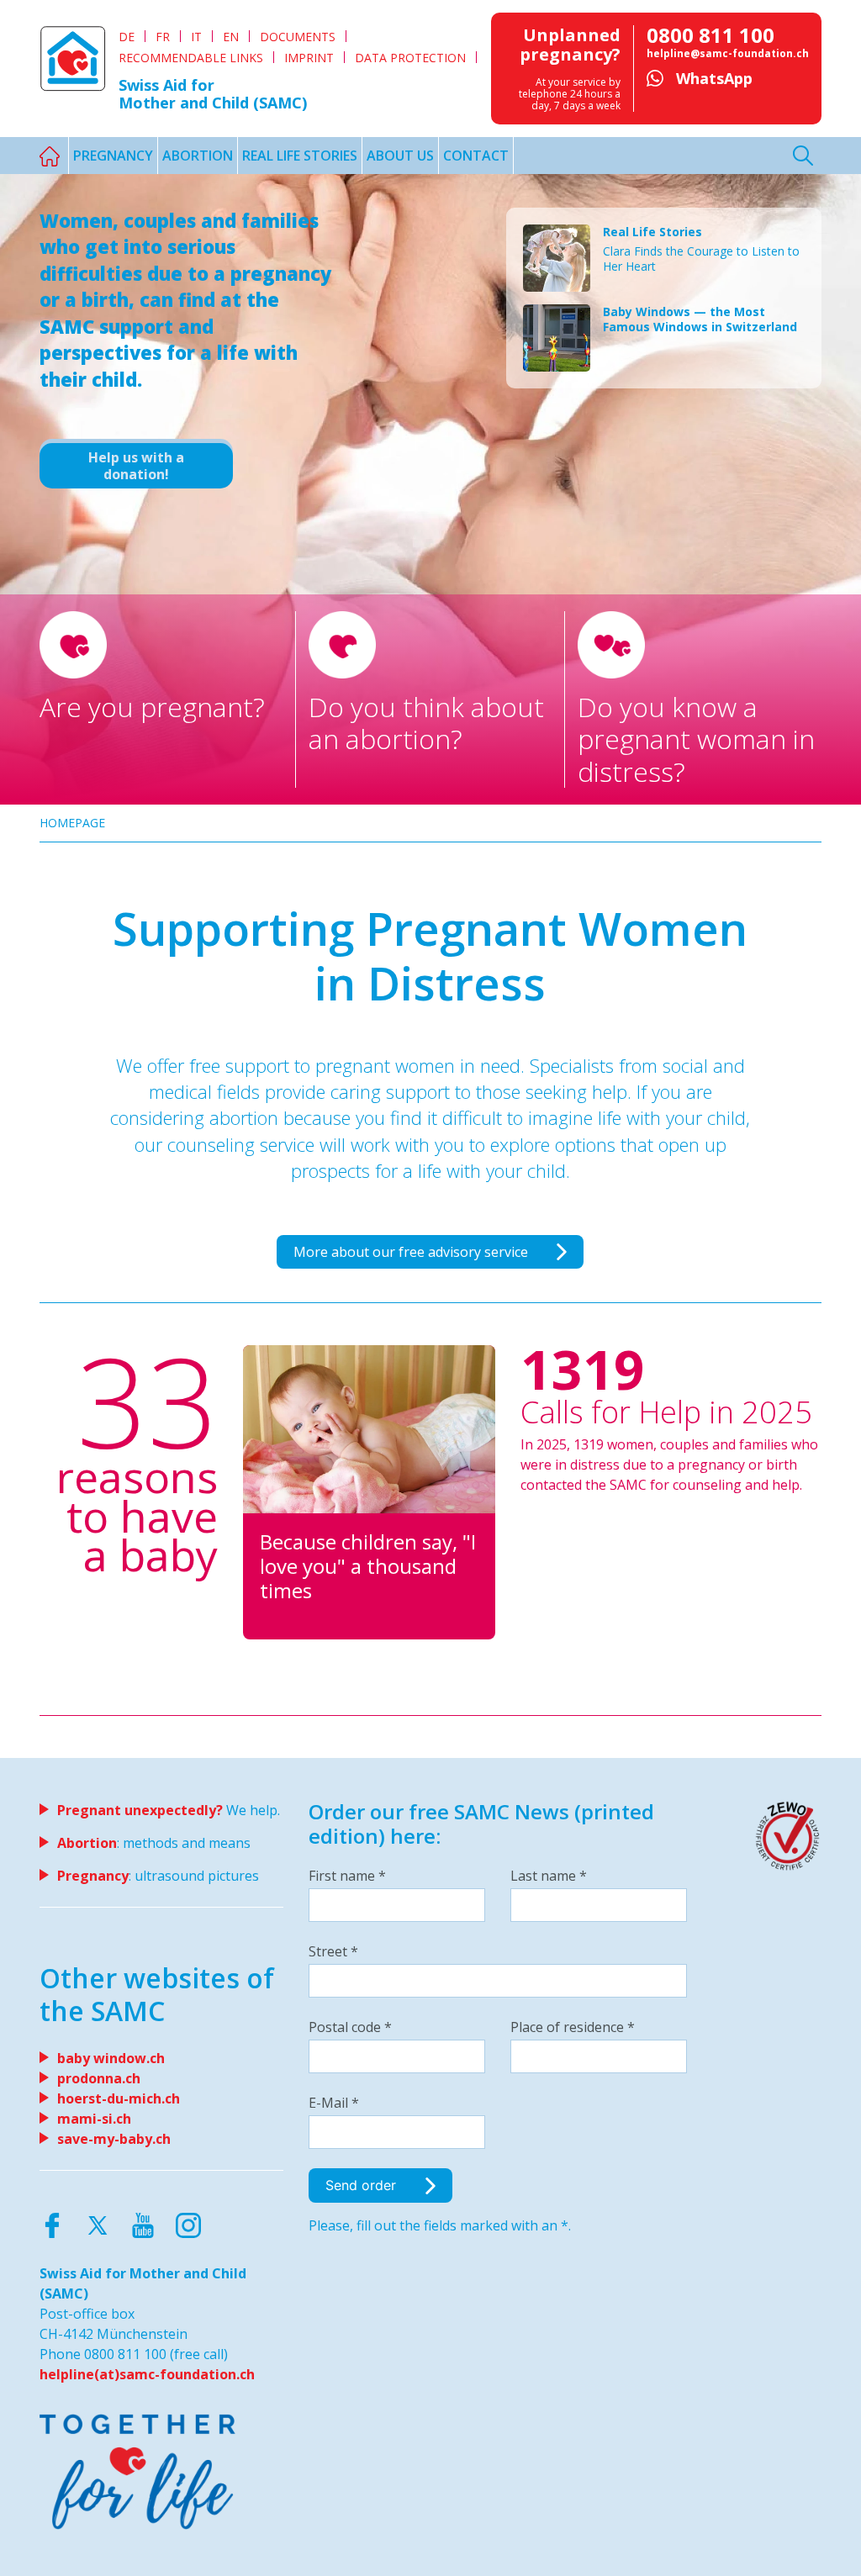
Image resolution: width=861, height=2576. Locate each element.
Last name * (549, 1876)
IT (196, 37)
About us (400, 156)
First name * (347, 1876)
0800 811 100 (710, 35)
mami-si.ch (94, 2119)
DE (127, 37)
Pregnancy (113, 156)
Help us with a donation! (136, 466)
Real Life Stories (300, 156)
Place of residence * (573, 2027)
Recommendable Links (191, 58)
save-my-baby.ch (114, 2139)
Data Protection (410, 58)
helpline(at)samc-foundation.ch (147, 2374)
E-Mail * (334, 2103)
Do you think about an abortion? (426, 723)
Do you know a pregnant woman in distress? (696, 739)
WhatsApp (714, 78)
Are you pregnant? (152, 707)
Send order (363, 2185)
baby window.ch (111, 2058)
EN (231, 37)
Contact (476, 156)
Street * (333, 1951)
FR (163, 37)
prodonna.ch (99, 2078)
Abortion (198, 156)
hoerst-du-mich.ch (119, 2098)
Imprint (309, 58)
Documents (298, 37)
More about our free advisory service (412, 1252)
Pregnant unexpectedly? (140, 1810)
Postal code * (350, 2027)
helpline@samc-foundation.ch (728, 53)
